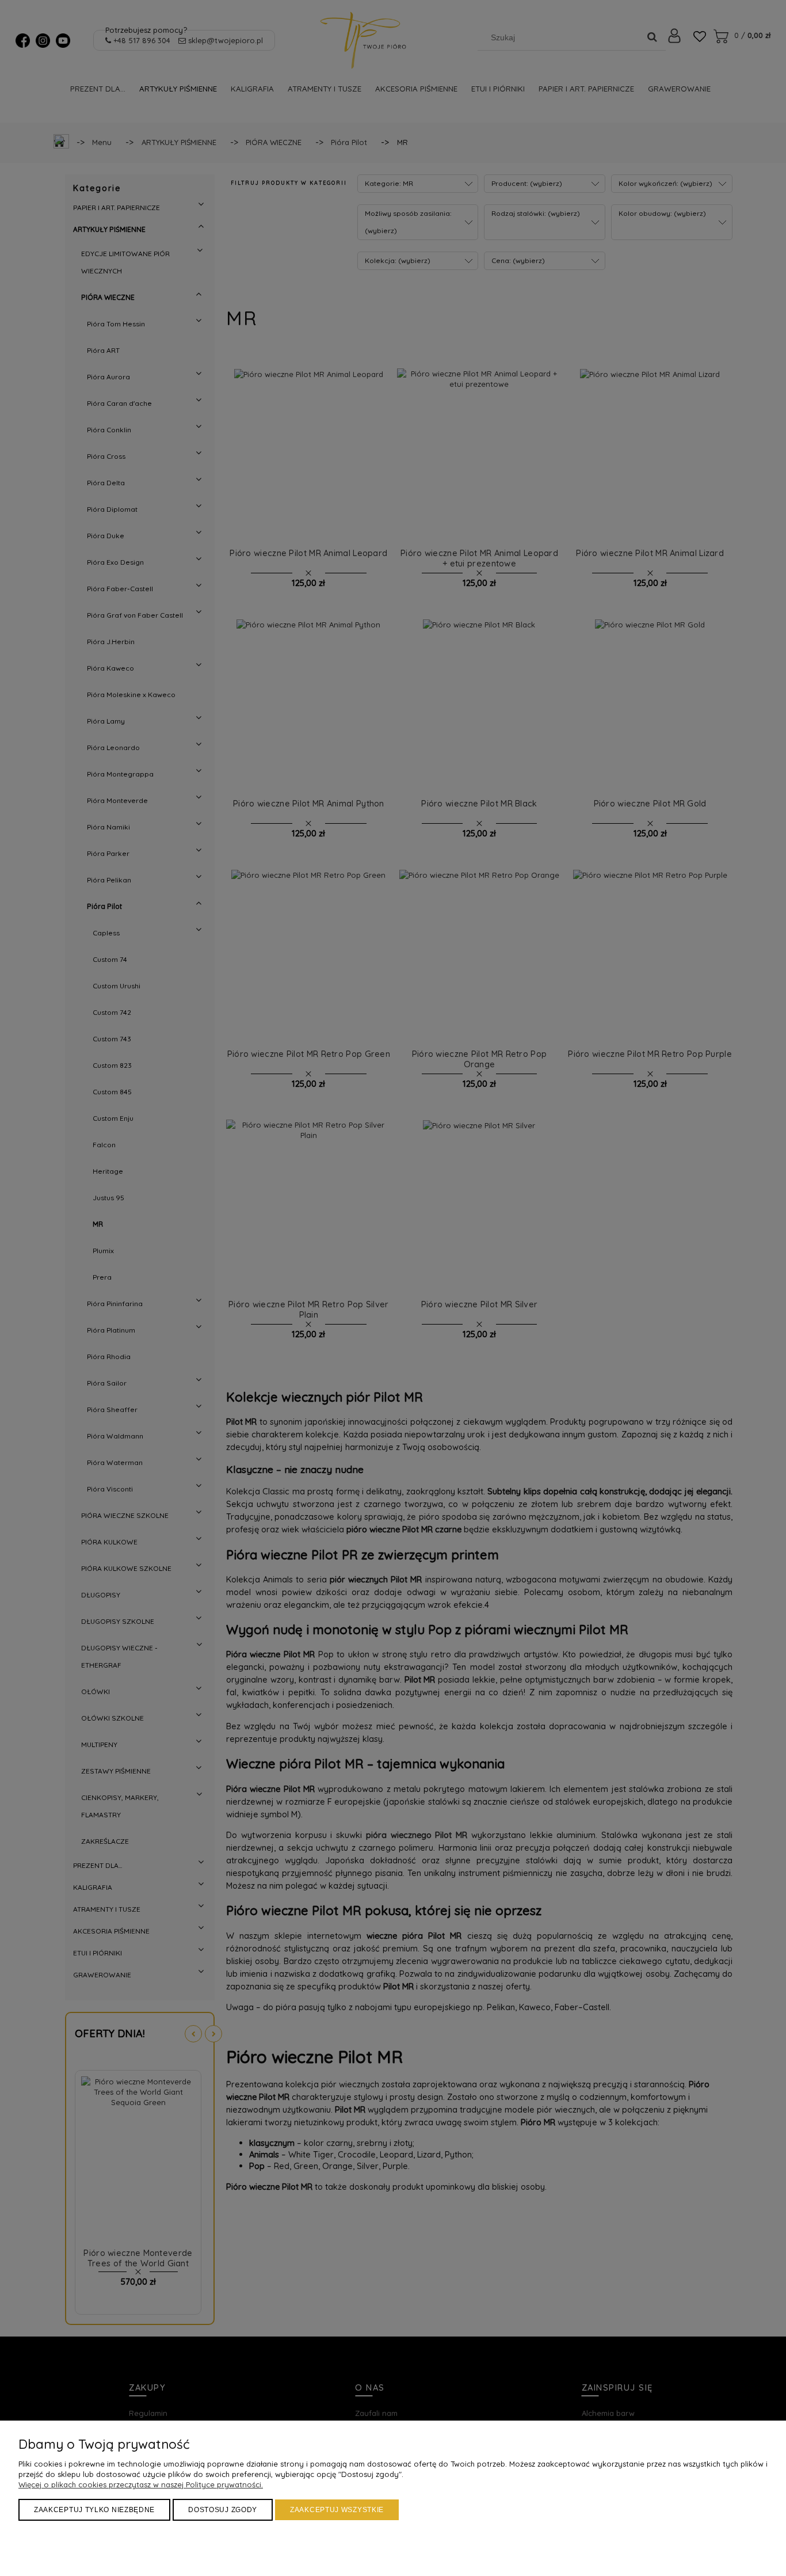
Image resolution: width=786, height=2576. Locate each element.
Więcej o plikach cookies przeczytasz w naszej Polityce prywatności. (141, 2484)
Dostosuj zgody (223, 2510)
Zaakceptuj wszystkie (337, 2510)
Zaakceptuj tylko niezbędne (94, 2510)
